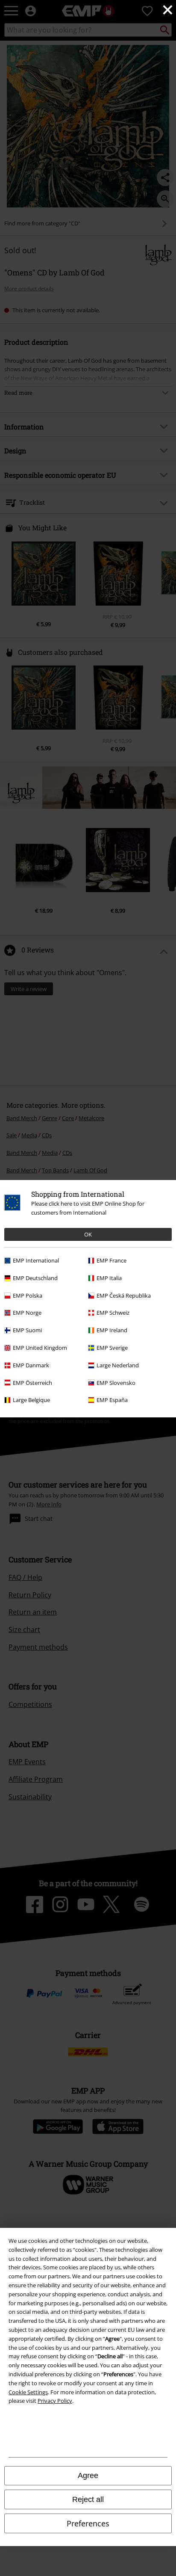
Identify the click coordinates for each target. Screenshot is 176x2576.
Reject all (88, 2499)
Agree (88, 2475)
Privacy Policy (55, 2401)
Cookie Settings (28, 2392)
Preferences (88, 2523)
